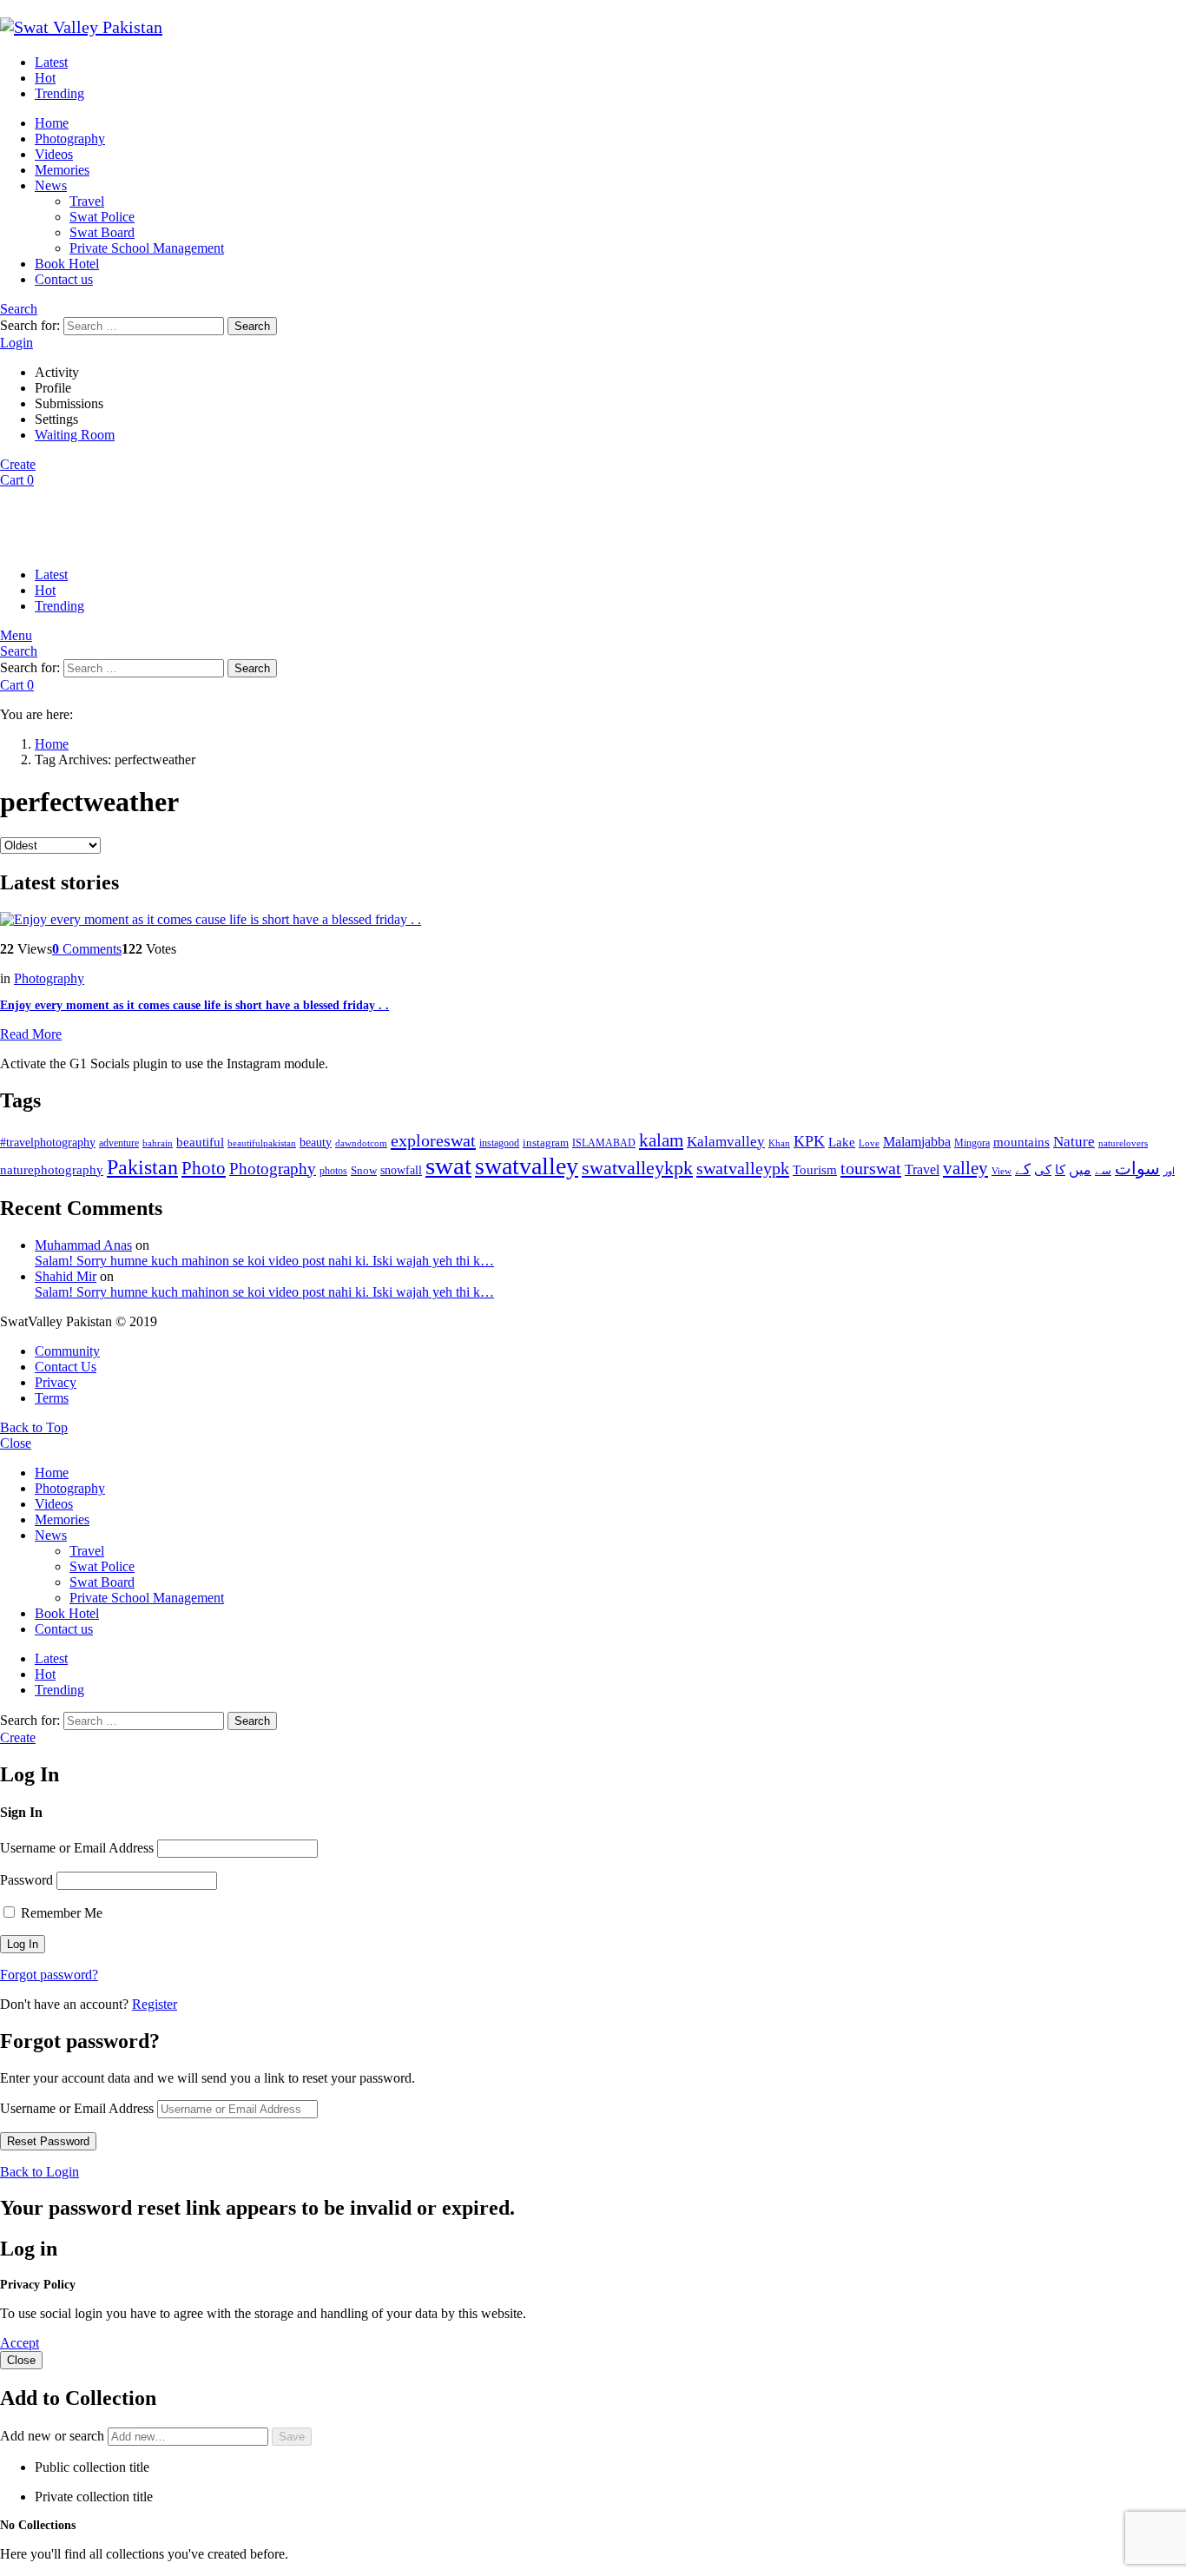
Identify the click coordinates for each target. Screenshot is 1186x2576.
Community (67, 1351)
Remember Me (60, 1913)
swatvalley (527, 1166)
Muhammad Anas (83, 1245)
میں (1080, 1169)
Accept (20, 2343)
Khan (779, 1143)
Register (155, 2004)
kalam (661, 1140)
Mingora (972, 1143)
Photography (70, 139)
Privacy (56, 1382)
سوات (1137, 1169)
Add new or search (54, 2436)
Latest (51, 62)
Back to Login (40, 2172)
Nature (1074, 1142)
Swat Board (102, 232)
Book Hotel (67, 264)
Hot (45, 78)
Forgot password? (49, 1975)
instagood (499, 1143)
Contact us (64, 279)
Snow (364, 1170)
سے (1103, 1170)
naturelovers (1123, 1143)
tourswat (871, 1168)
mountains (1021, 1142)
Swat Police (102, 217)
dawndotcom (361, 1143)
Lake (842, 1142)
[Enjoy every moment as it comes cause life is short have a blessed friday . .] (593, 920)
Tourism (815, 1170)
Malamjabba (917, 1142)
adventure (119, 1143)
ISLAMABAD (604, 1143)
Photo (204, 1168)
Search (252, 326)
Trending (59, 93)
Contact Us (66, 1367)
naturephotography (52, 1170)
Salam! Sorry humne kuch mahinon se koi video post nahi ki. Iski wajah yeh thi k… (264, 1261)
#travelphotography (48, 1143)
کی (1043, 1170)
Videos (54, 154)
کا (1060, 1170)
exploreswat (433, 1140)
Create (18, 464)
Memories (62, 170)
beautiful (200, 1142)
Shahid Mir (66, 1276)
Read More (31, 1034)
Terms (52, 1398)
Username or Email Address (77, 1848)
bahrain (158, 1143)
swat (448, 1166)
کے (1023, 1169)
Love (869, 1143)
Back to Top (34, 1427)
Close (16, 1443)
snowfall (401, 1170)
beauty (316, 1142)
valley (965, 1168)
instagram (546, 1143)
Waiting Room (75, 435)
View (1002, 1171)
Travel (87, 201)
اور (1169, 1171)
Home (52, 123)
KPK (809, 1141)
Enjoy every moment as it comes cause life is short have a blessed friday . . (194, 1005)
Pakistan (142, 1167)
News (51, 185)
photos (333, 1171)
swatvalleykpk (637, 1168)
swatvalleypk (743, 1168)
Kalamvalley (726, 1142)
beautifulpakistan (262, 1143)
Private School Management (147, 248)
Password (26, 1880)
